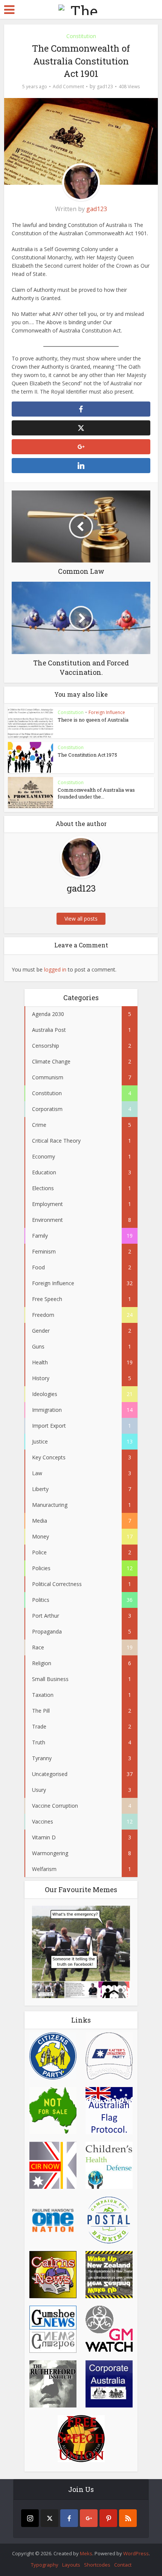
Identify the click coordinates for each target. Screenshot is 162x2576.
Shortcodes (97, 2565)
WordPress (136, 2553)
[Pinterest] (108, 2518)
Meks (86, 2553)
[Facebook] (69, 2518)
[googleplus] (89, 2518)
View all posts (81, 919)
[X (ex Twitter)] (50, 2518)
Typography (45, 2565)
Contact (123, 2565)
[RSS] (128, 2518)
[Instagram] (30, 2518)
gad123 (105, 87)
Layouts (71, 2565)
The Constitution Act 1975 (87, 755)
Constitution (81, 36)
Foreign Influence (107, 712)
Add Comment (68, 87)
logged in (55, 969)
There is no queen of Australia (93, 720)
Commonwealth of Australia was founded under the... (96, 793)
